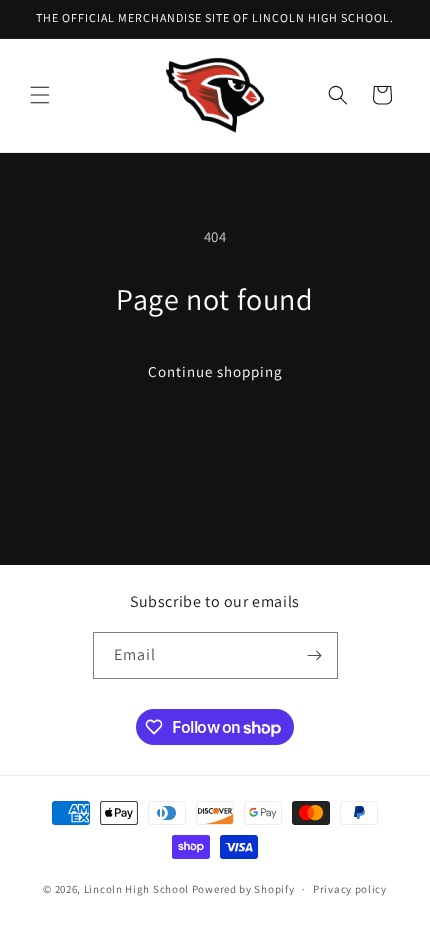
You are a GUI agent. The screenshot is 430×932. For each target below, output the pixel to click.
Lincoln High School (136, 889)
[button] (40, 95)
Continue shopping (215, 371)
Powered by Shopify (243, 889)
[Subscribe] (315, 655)
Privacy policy (350, 889)
